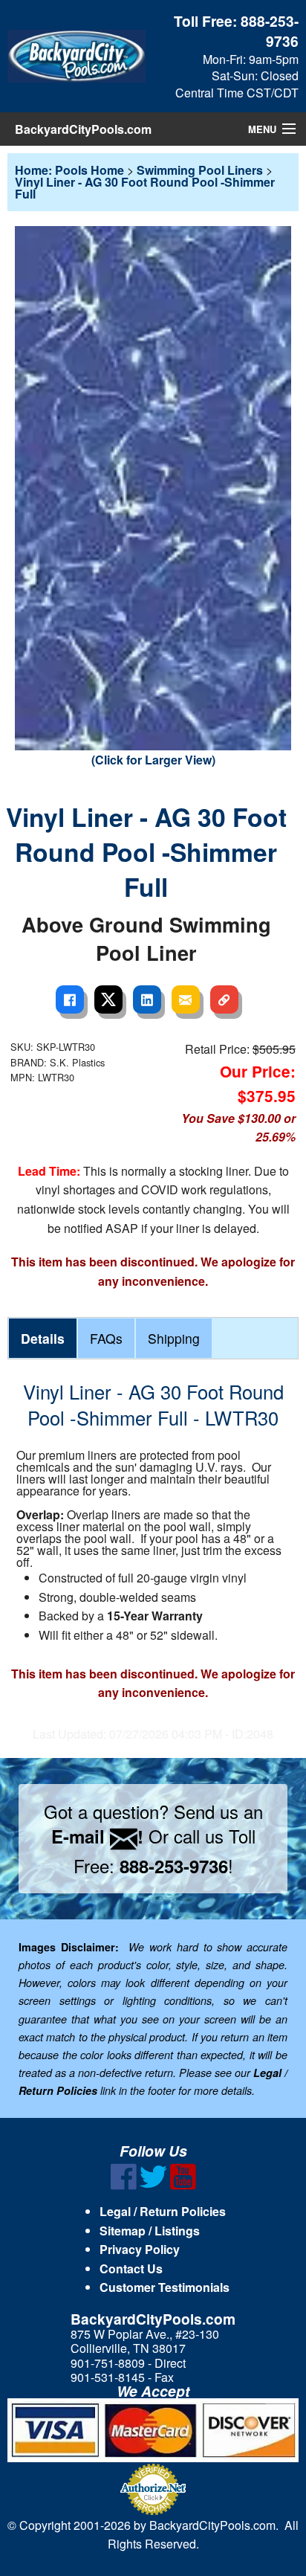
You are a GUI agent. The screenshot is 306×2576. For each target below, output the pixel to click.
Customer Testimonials (165, 2287)
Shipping (174, 1338)
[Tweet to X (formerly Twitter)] (108, 999)
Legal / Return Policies (163, 2211)
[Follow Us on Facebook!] (124, 2185)
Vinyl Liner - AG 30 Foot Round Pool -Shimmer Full (145, 188)
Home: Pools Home (69, 170)
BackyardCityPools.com (83, 129)
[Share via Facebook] (70, 999)
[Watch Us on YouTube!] (183, 2185)
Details (43, 1338)
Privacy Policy (140, 2249)
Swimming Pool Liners (200, 170)
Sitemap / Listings (150, 2231)
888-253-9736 (270, 31)
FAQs (106, 1338)
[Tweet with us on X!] (153, 2185)
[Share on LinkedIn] (147, 999)
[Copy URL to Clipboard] (224, 999)
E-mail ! (97, 1836)
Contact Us (131, 2269)
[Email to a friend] (186, 999)
